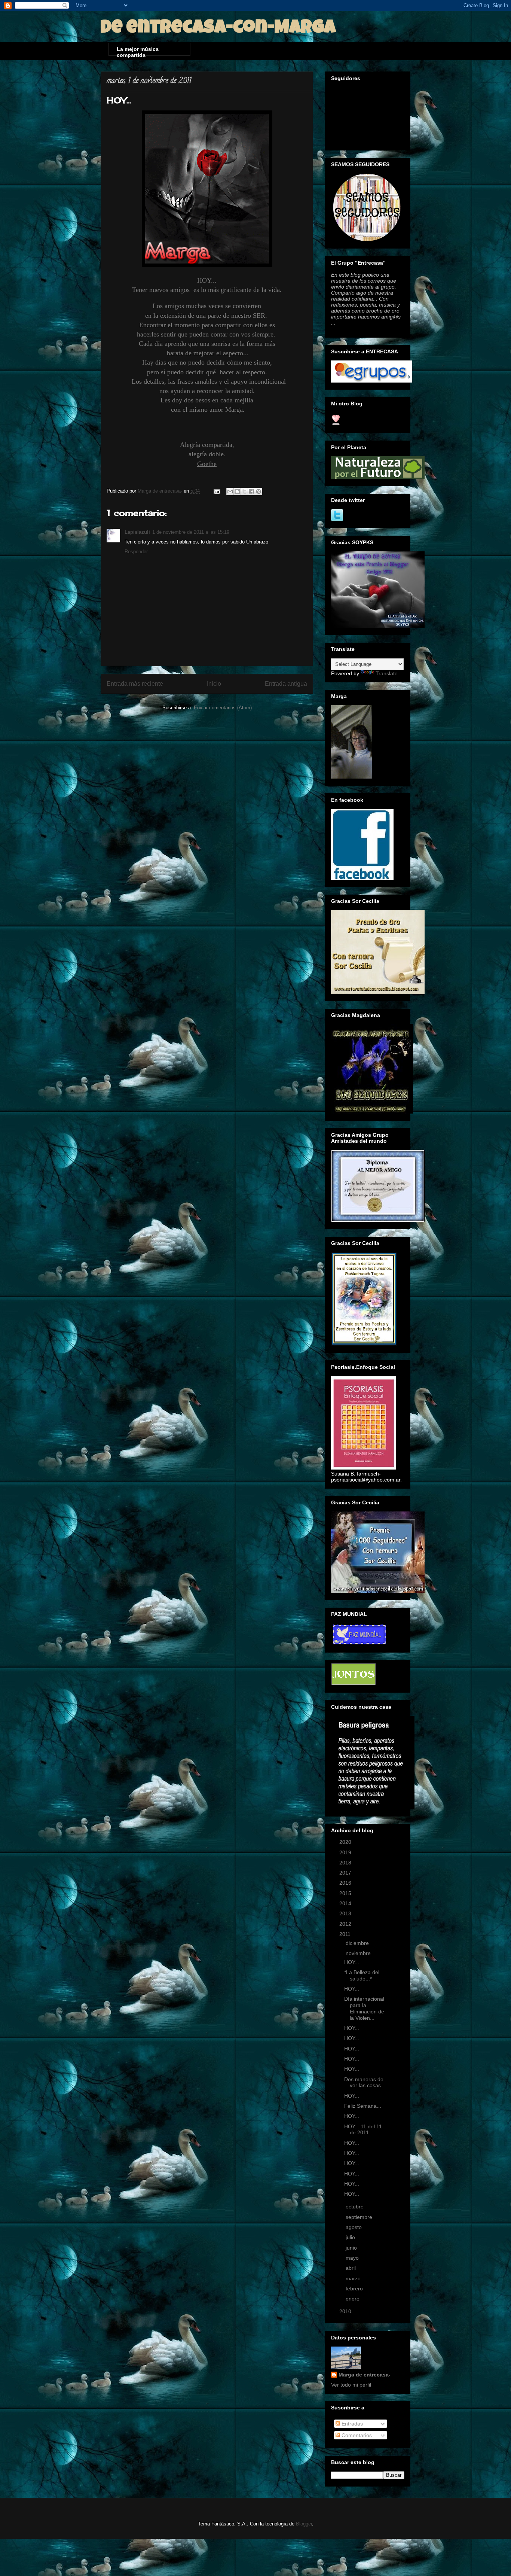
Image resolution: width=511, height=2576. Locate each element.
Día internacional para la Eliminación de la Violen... (364, 2008)
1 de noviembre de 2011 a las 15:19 (191, 532)
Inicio (214, 684)
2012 (346, 1924)
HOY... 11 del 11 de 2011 (363, 2130)
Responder (136, 552)
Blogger (304, 2524)
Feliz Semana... (363, 2106)
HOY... (352, 1962)
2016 (346, 1883)
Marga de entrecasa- (365, 2375)
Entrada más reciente (135, 684)
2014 (346, 1903)
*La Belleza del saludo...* (362, 1975)
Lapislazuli (137, 532)
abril (351, 2268)
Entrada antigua (286, 684)
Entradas (351, 2424)
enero (353, 2299)
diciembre (358, 1943)
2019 (346, 1852)
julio (351, 2237)
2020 (346, 1842)
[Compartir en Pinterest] (258, 491)
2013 (346, 1913)
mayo (353, 2258)
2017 (346, 1873)
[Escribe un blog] (237, 491)
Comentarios (356, 2435)
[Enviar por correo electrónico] (230, 491)
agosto (354, 2227)
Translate (387, 673)
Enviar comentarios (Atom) (223, 708)
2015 (346, 1893)
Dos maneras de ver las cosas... (365, 2082)
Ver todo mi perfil (351, 2385)
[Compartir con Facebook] (251, 491)
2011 (346, 1934)
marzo (354, 2278)
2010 (346, 2311)
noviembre (359, 1953)
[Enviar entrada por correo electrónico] (216, 491)
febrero (355, 2289)
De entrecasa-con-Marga (218, 29)
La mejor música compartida (138, 51)
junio (352, 2248)
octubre (355, 2207)
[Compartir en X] (244, 491)
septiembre (360, 2217)
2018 (346, 1863)
